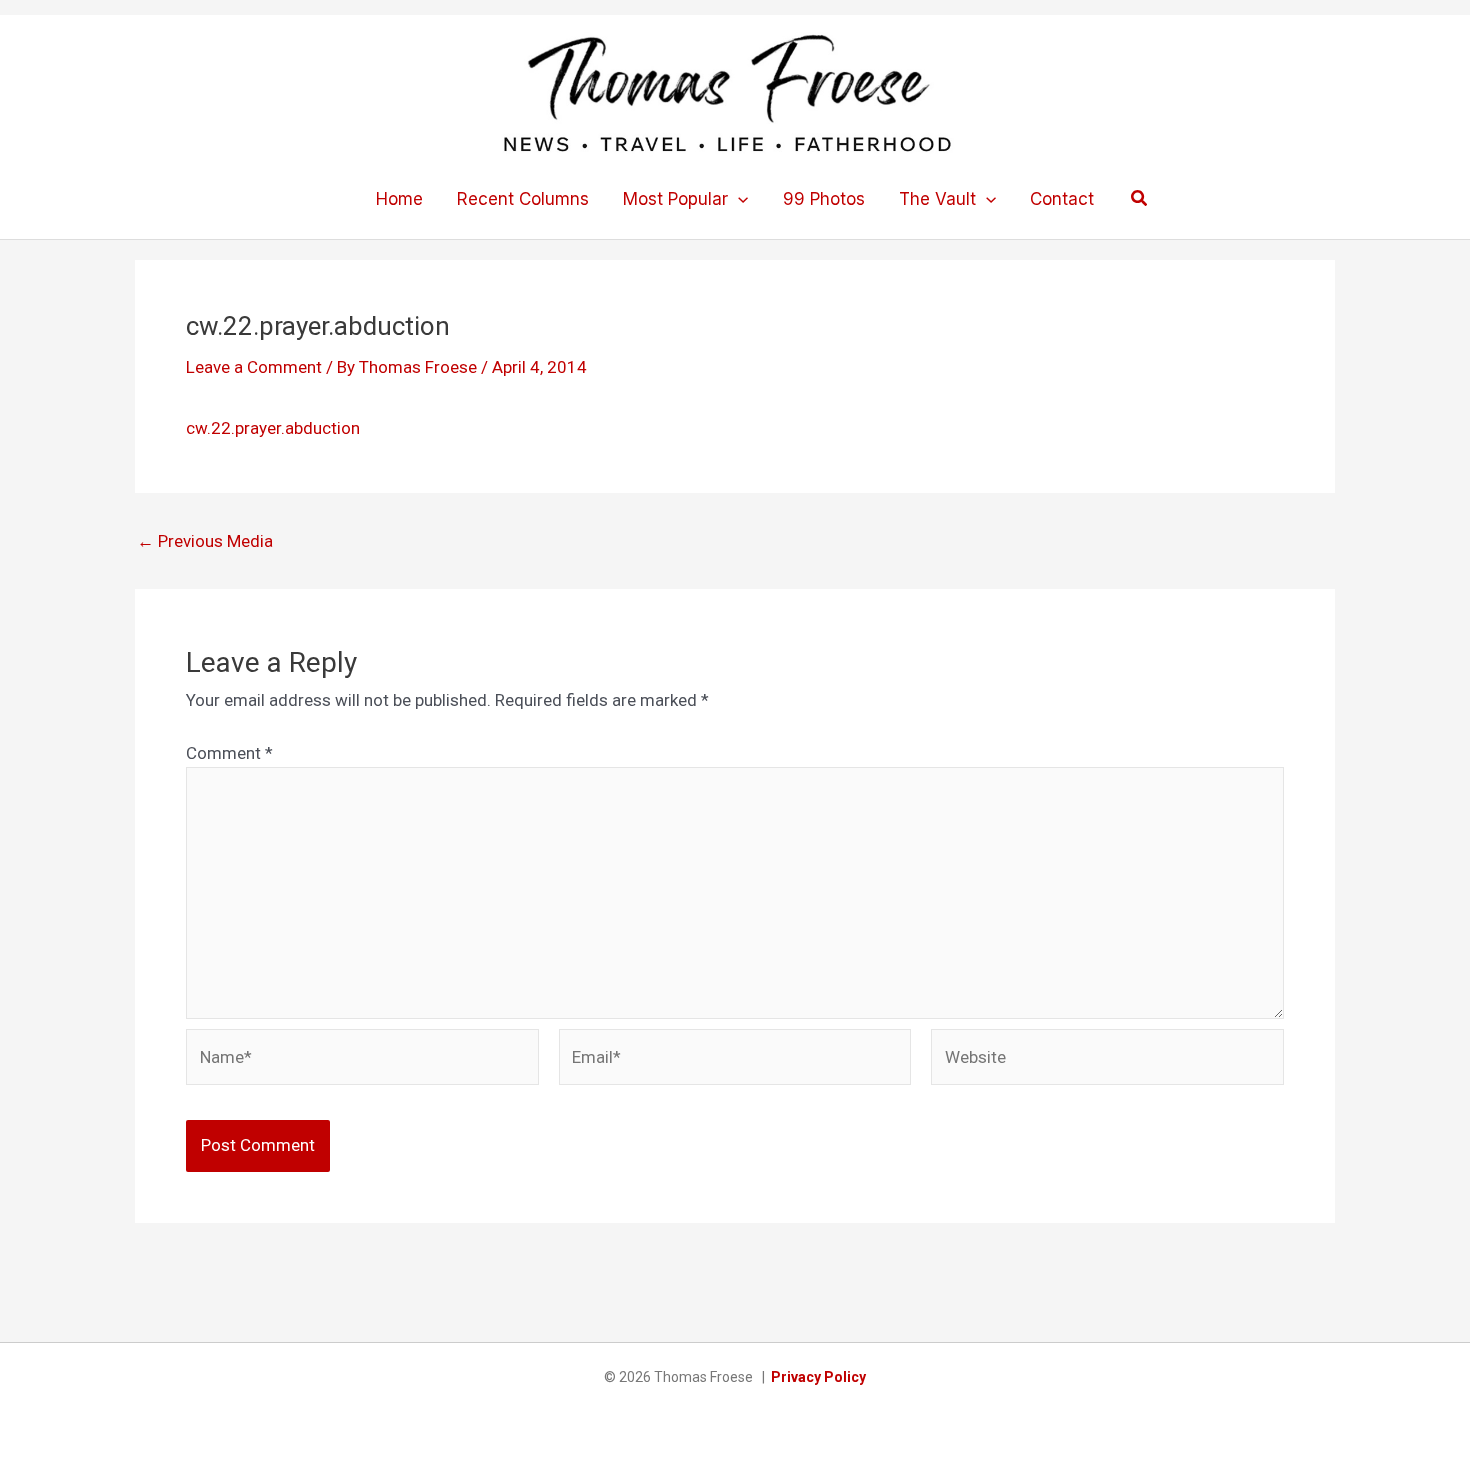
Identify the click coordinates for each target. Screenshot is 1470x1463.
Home (399, 199)
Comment (229, 753)
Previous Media (205, 541)
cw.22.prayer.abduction (273, 428)
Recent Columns (523, 199)
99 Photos (824, 199)
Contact (1062, 199)
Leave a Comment (254, 367)
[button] (738, 199)
